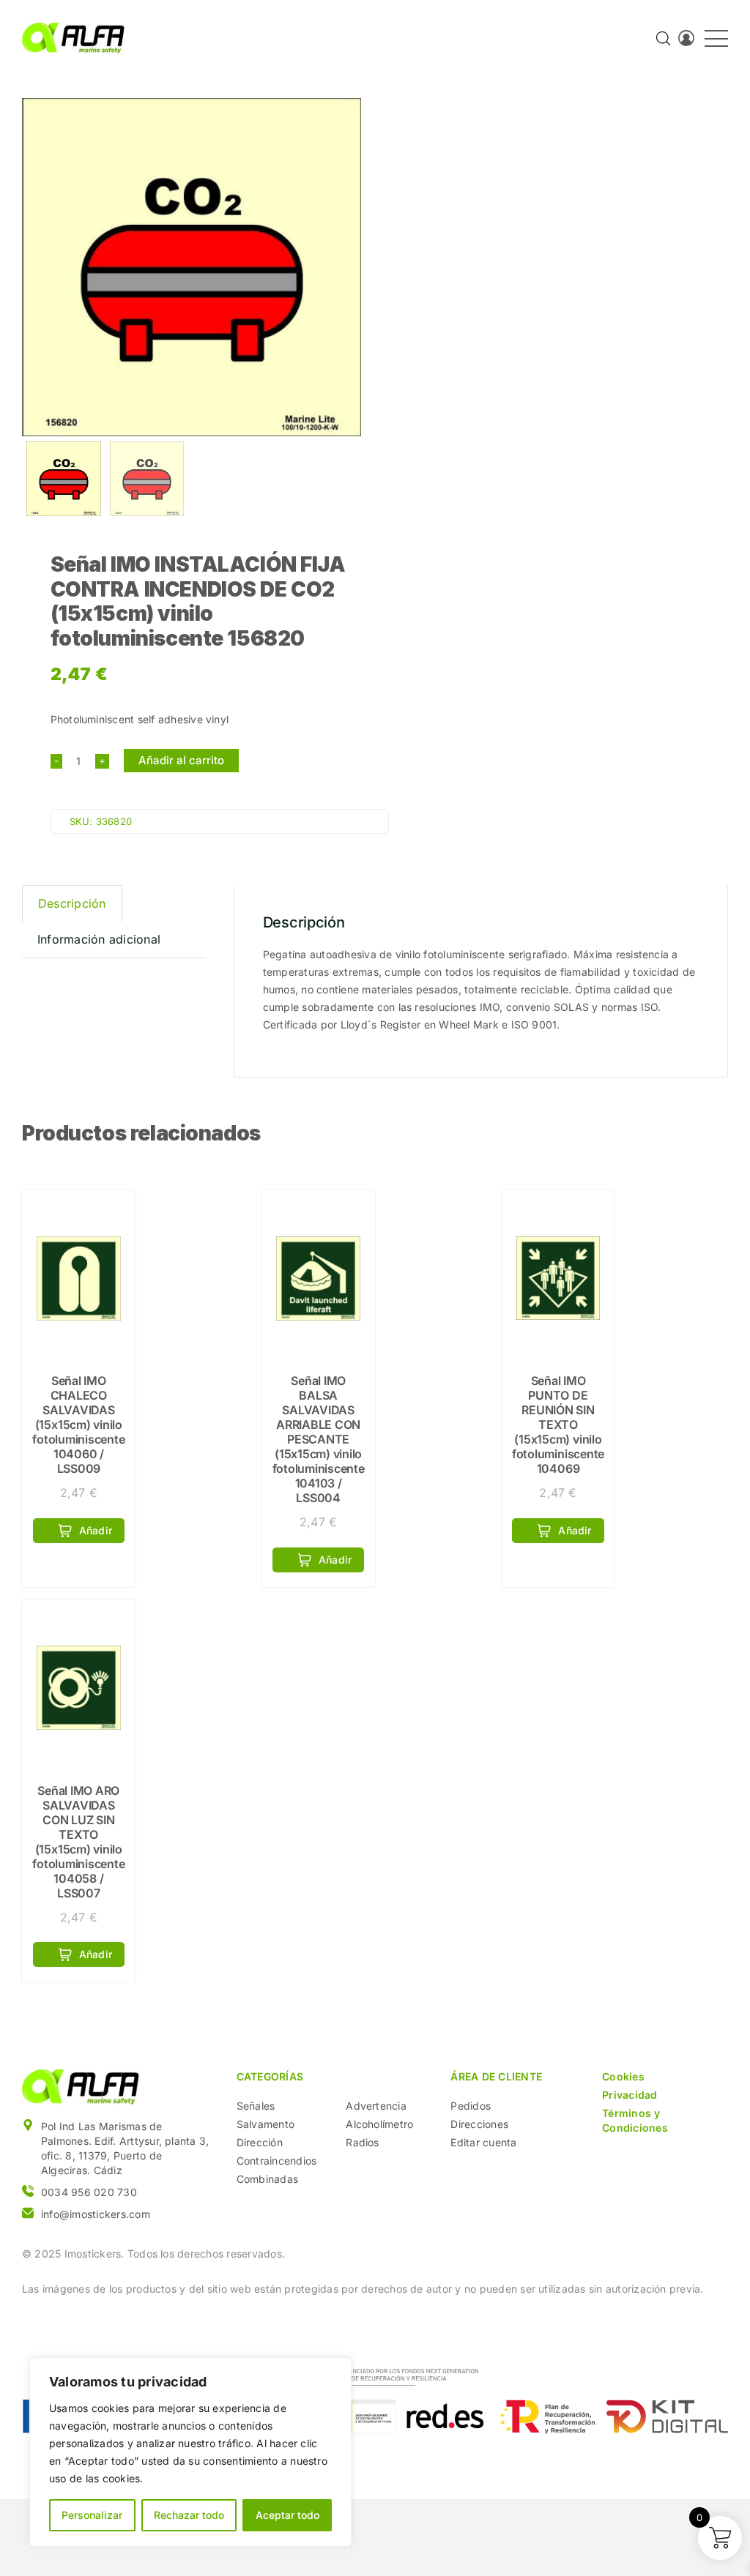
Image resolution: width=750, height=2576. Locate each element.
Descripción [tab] (72, 903)
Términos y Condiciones (635, 2120)
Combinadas (267, 2179)
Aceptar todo (287, 2515)
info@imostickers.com (96, 2214)
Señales (256, 2106)
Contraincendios (277, 2161)
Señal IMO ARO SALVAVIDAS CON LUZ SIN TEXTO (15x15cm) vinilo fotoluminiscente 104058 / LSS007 (78, 1842)
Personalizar (92, 2515)
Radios (362, 2142)
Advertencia (376, 2106)
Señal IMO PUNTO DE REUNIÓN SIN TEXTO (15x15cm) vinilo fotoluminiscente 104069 (558, 1425)
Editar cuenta (483, 2142)
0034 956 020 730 (89, 2192)
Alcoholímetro (379, 2124)
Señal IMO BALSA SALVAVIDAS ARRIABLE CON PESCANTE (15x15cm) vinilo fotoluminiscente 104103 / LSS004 (319, 1439)
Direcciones (479, 2124)
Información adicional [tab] (99, 939)
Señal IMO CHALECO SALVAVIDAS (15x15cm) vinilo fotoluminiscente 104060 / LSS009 (78, 1425)
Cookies (623, 2076)
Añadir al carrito (181, 760)
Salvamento (266, 2124)
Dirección (260, 2142)
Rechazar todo (189, 2515)
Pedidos (471, 2106)
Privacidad (630, 2095)
